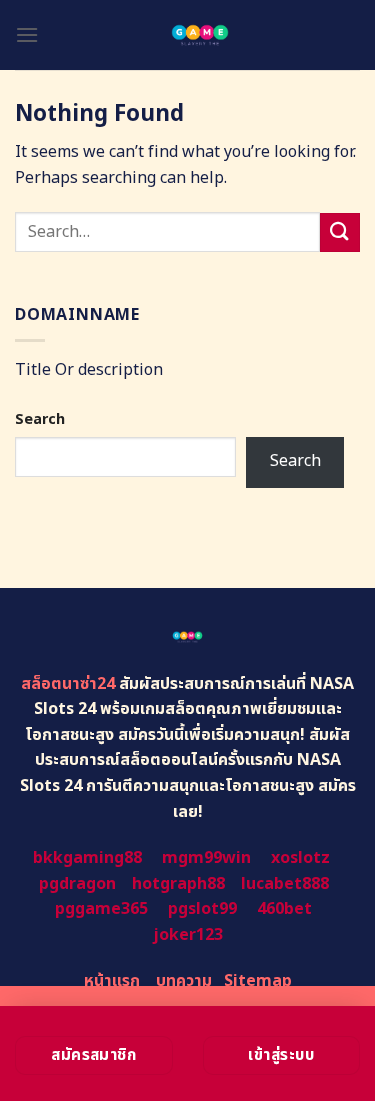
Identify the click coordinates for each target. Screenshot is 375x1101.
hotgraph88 (178, 884)
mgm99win (206, 858)
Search (40, 419)
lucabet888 (285, 884)
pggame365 (101, 909)
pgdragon (77, 884)
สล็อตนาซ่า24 (68, 684)
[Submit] (340, 232)
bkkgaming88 (87, 858)
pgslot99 (202, 909)
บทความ (184, 981)
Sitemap (258, 981)
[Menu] (27, 34)
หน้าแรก (112, 981)
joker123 (188, 935)
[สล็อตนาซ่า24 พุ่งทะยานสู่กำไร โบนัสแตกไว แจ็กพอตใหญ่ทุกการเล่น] (199, 35)
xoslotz (300, 858)
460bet (284, 909)
